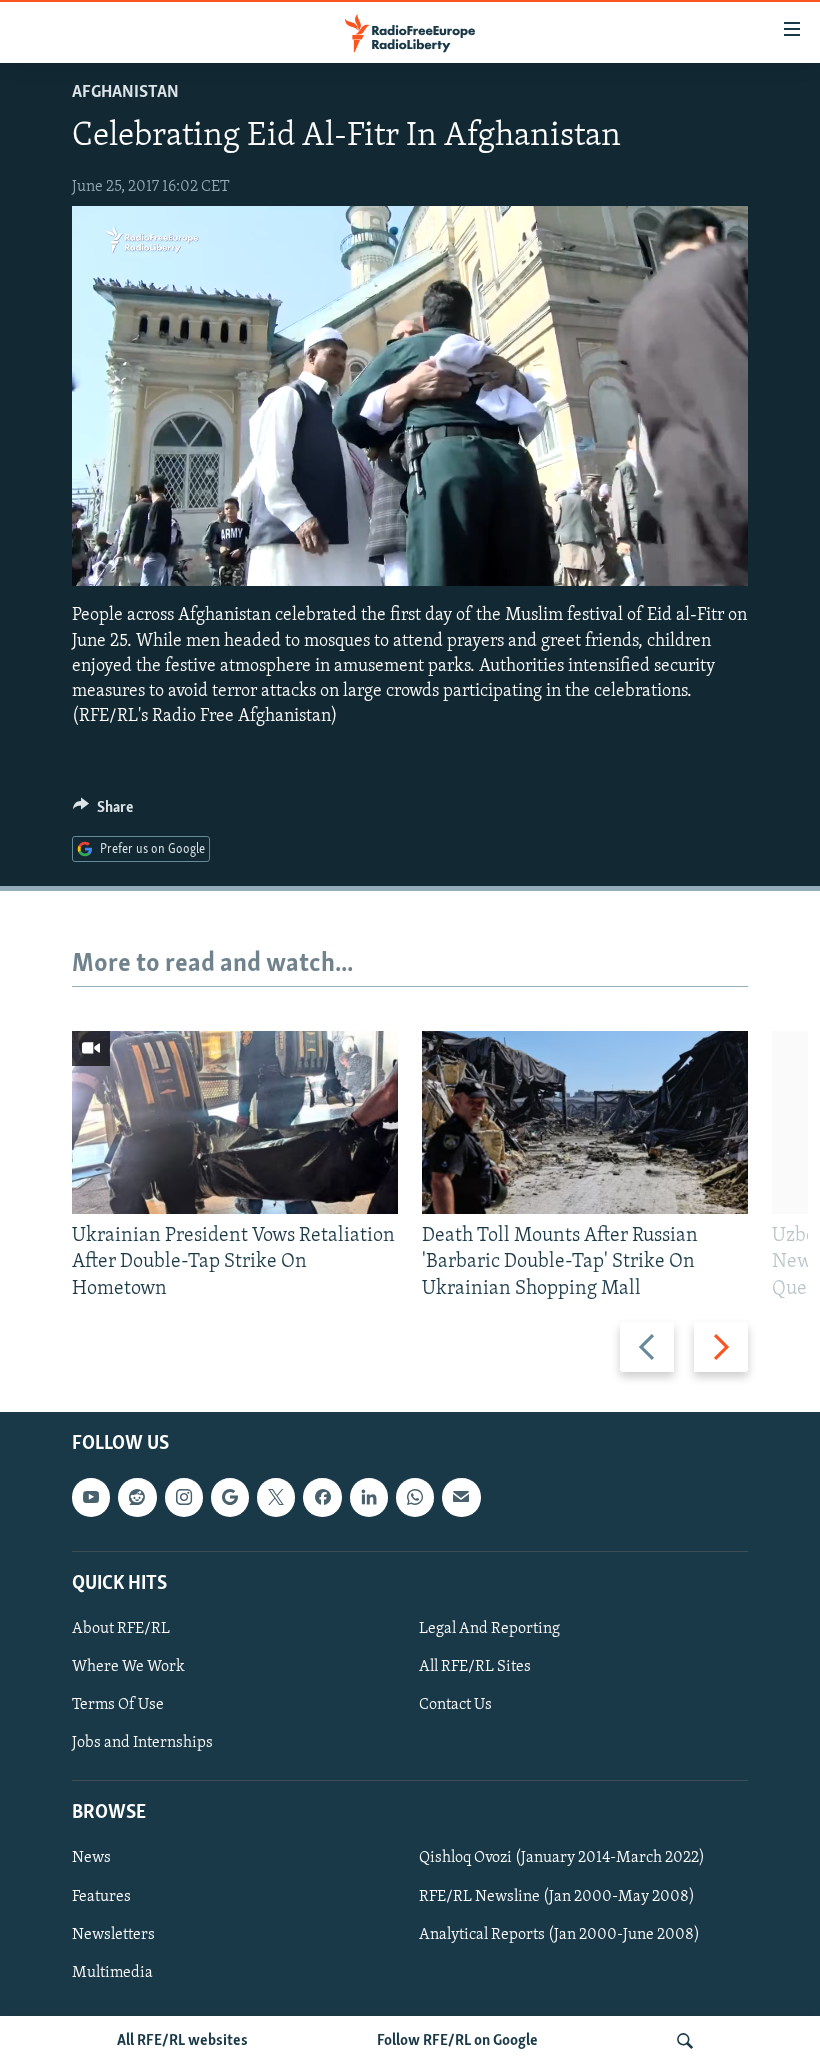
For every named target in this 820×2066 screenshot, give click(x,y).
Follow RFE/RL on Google (457, 2041)
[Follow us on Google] (230, 1497)
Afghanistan (125, 93)
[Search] (685, 2041)
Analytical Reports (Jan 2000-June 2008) (559, 1934)
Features (101, 1896)
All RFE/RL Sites (475, 1667)
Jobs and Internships (142, 1743)
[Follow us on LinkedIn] (369, 1497)
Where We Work (128, 1667)
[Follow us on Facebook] (322, 1497)
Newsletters (113, 1934)
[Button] (103, 812)
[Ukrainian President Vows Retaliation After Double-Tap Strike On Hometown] (235, 1122)
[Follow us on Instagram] (184, 1497)
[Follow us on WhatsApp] (415, 1497)
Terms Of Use (118, 1705)
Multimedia (112, 1972)
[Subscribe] (461, 1497)
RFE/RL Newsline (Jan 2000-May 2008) (557, 1896)
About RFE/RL (121, 1629)
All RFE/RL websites (182, 2041)
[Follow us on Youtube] (91, 1497)
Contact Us (455, 1705)
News (91, 1858)
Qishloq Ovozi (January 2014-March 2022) (562, 1858)
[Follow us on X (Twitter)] (276, 1497)
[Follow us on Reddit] (137, 1497)
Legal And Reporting (489, 1629)
